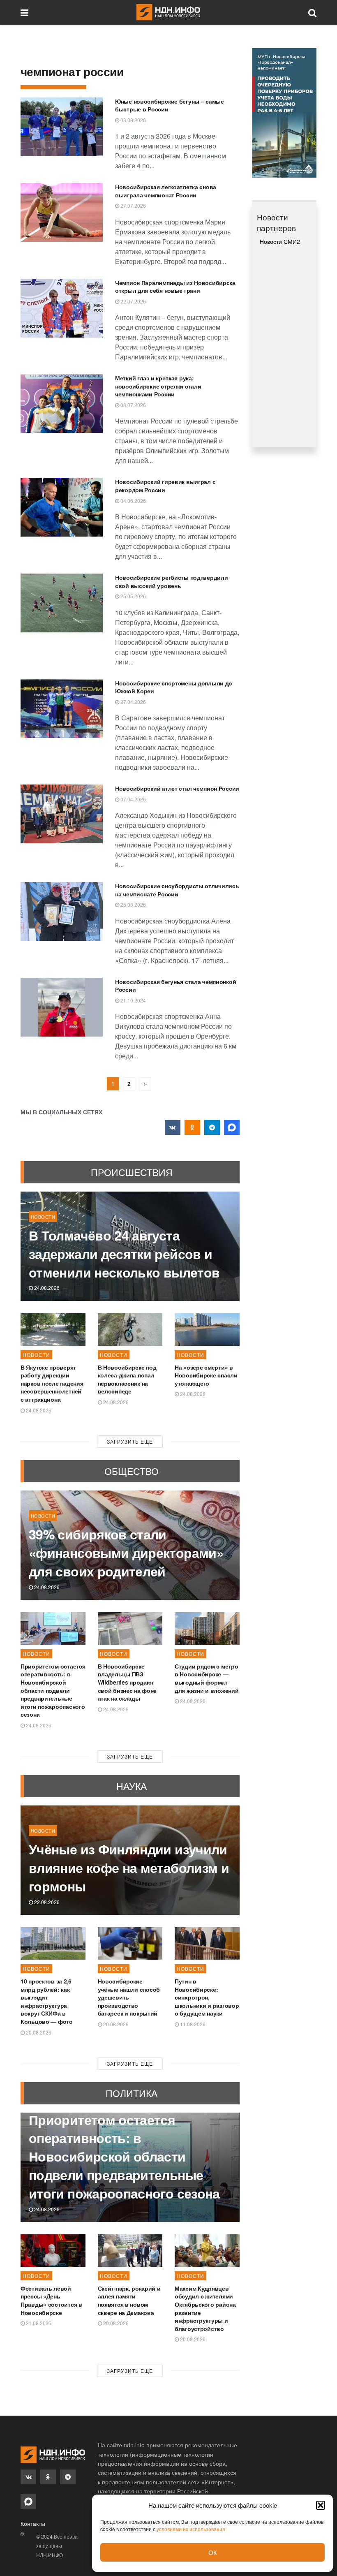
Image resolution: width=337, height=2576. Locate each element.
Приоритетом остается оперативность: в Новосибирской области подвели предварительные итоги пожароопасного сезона (53, 1690)
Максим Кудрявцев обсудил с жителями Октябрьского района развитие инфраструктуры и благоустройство (205, 2308)
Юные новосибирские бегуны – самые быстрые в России (170, 105)
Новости (43, 1217)
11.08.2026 (192, 2024)
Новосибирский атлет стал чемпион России (177, 788)
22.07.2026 (133, 301)
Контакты (33, 2523)
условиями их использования (191, 2529)
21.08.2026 (38, 2323)
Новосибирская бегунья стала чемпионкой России (175, 986)
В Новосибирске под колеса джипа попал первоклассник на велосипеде (127, 1379)
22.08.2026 (46, 1902)
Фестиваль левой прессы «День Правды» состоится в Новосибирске (51, 2300)
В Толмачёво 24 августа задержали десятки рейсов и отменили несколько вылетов (124, 1254)
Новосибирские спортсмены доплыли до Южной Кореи (174, 687)
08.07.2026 (133, 405)
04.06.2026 (133, 501)
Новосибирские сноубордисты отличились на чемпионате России (177, 890)
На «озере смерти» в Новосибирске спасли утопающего (206, 1375)
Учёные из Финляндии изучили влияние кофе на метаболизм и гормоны (129, 1868)
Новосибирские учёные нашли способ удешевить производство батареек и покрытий (129, 1997)
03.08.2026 (133, 120)
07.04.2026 (133, 799)
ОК (213, 2552)
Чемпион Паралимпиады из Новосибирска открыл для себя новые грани (175, 287)
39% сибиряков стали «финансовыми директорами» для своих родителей (126, 1553)
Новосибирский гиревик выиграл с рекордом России (165, 486)
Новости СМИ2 (280, 241)
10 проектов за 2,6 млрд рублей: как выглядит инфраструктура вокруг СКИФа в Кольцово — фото (47, 2001)
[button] (321, 2505)
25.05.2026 (133, 596)
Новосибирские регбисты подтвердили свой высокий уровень (171, 581)
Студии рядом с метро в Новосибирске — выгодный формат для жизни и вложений (207, 1678)
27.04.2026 (133, 702)
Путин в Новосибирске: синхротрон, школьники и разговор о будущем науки (207, 1997)
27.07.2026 (133, 205)
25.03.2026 (133, 904)
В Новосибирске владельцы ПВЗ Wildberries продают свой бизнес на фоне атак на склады (127, 1682)
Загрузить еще (130, 1441)
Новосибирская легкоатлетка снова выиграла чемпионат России (166, 191)
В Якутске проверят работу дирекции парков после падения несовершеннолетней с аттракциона (52, 1383)
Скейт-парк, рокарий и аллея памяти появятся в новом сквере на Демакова (129, 2300)
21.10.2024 (133, 1000)
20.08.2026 (38, 2032)
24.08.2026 (46, 1288)
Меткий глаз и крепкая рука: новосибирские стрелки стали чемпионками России (158, 386)
